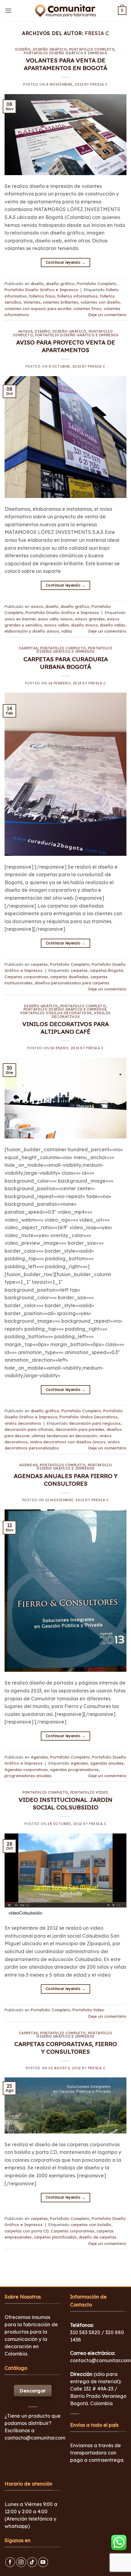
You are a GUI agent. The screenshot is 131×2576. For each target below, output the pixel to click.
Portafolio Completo (92, 49)
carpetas (28, 648)
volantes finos (87, 309)
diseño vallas (113, 625)
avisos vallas (57, 625)
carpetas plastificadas (55, 2237)
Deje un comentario (107, 315)
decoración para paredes (80, 1429)
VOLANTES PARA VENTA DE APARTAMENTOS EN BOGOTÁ (65, 64)
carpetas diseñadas (69, 977)
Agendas (28, 1465)
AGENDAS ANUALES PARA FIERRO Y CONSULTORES (66, 1480)
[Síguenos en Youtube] (43, 2562)
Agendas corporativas (26, 1770)
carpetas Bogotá (106, 970)
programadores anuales (28, 1776)
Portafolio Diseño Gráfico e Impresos (65, 53)
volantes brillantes (60, 302)
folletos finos (42, 296)
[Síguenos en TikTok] (32, 2562)
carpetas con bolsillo (91, 2225)
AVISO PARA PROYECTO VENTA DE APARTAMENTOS (66, 346)
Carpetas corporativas (26, 977)
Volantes (32, 302)
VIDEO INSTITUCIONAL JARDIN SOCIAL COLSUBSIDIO (65, 1803)
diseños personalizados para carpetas (72, 983)
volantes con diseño (100, 302)
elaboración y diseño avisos (32, 631)
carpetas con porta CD (27, 2231)
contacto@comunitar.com (35, 2438)
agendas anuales (107, 1763)
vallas (67, 631)
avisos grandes (90, 619)
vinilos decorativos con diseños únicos (68, 1442)
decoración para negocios (95, 1423)
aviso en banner (20, 619)
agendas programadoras (74, 1770)
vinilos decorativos (23, 1423)
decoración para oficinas (29, 1429)
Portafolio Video (89, 1792)
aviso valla (48, 619)
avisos (25, 331)
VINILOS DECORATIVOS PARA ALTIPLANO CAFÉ (65, 1028)
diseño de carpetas (98, 2237)
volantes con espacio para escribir (38, 309)
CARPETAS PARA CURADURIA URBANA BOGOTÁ (66, 663)
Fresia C (97, 33)
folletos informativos (78, 296)
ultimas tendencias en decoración (64, 1436)
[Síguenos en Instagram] (21, 2562)
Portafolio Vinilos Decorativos (56, 1013)
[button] (8, 11)
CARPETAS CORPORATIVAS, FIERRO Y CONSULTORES (66, 2048)
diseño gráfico (50, 49)
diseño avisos (84, 625)
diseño (23, 49)
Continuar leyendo (65, 262)
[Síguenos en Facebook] (10, 2562)
